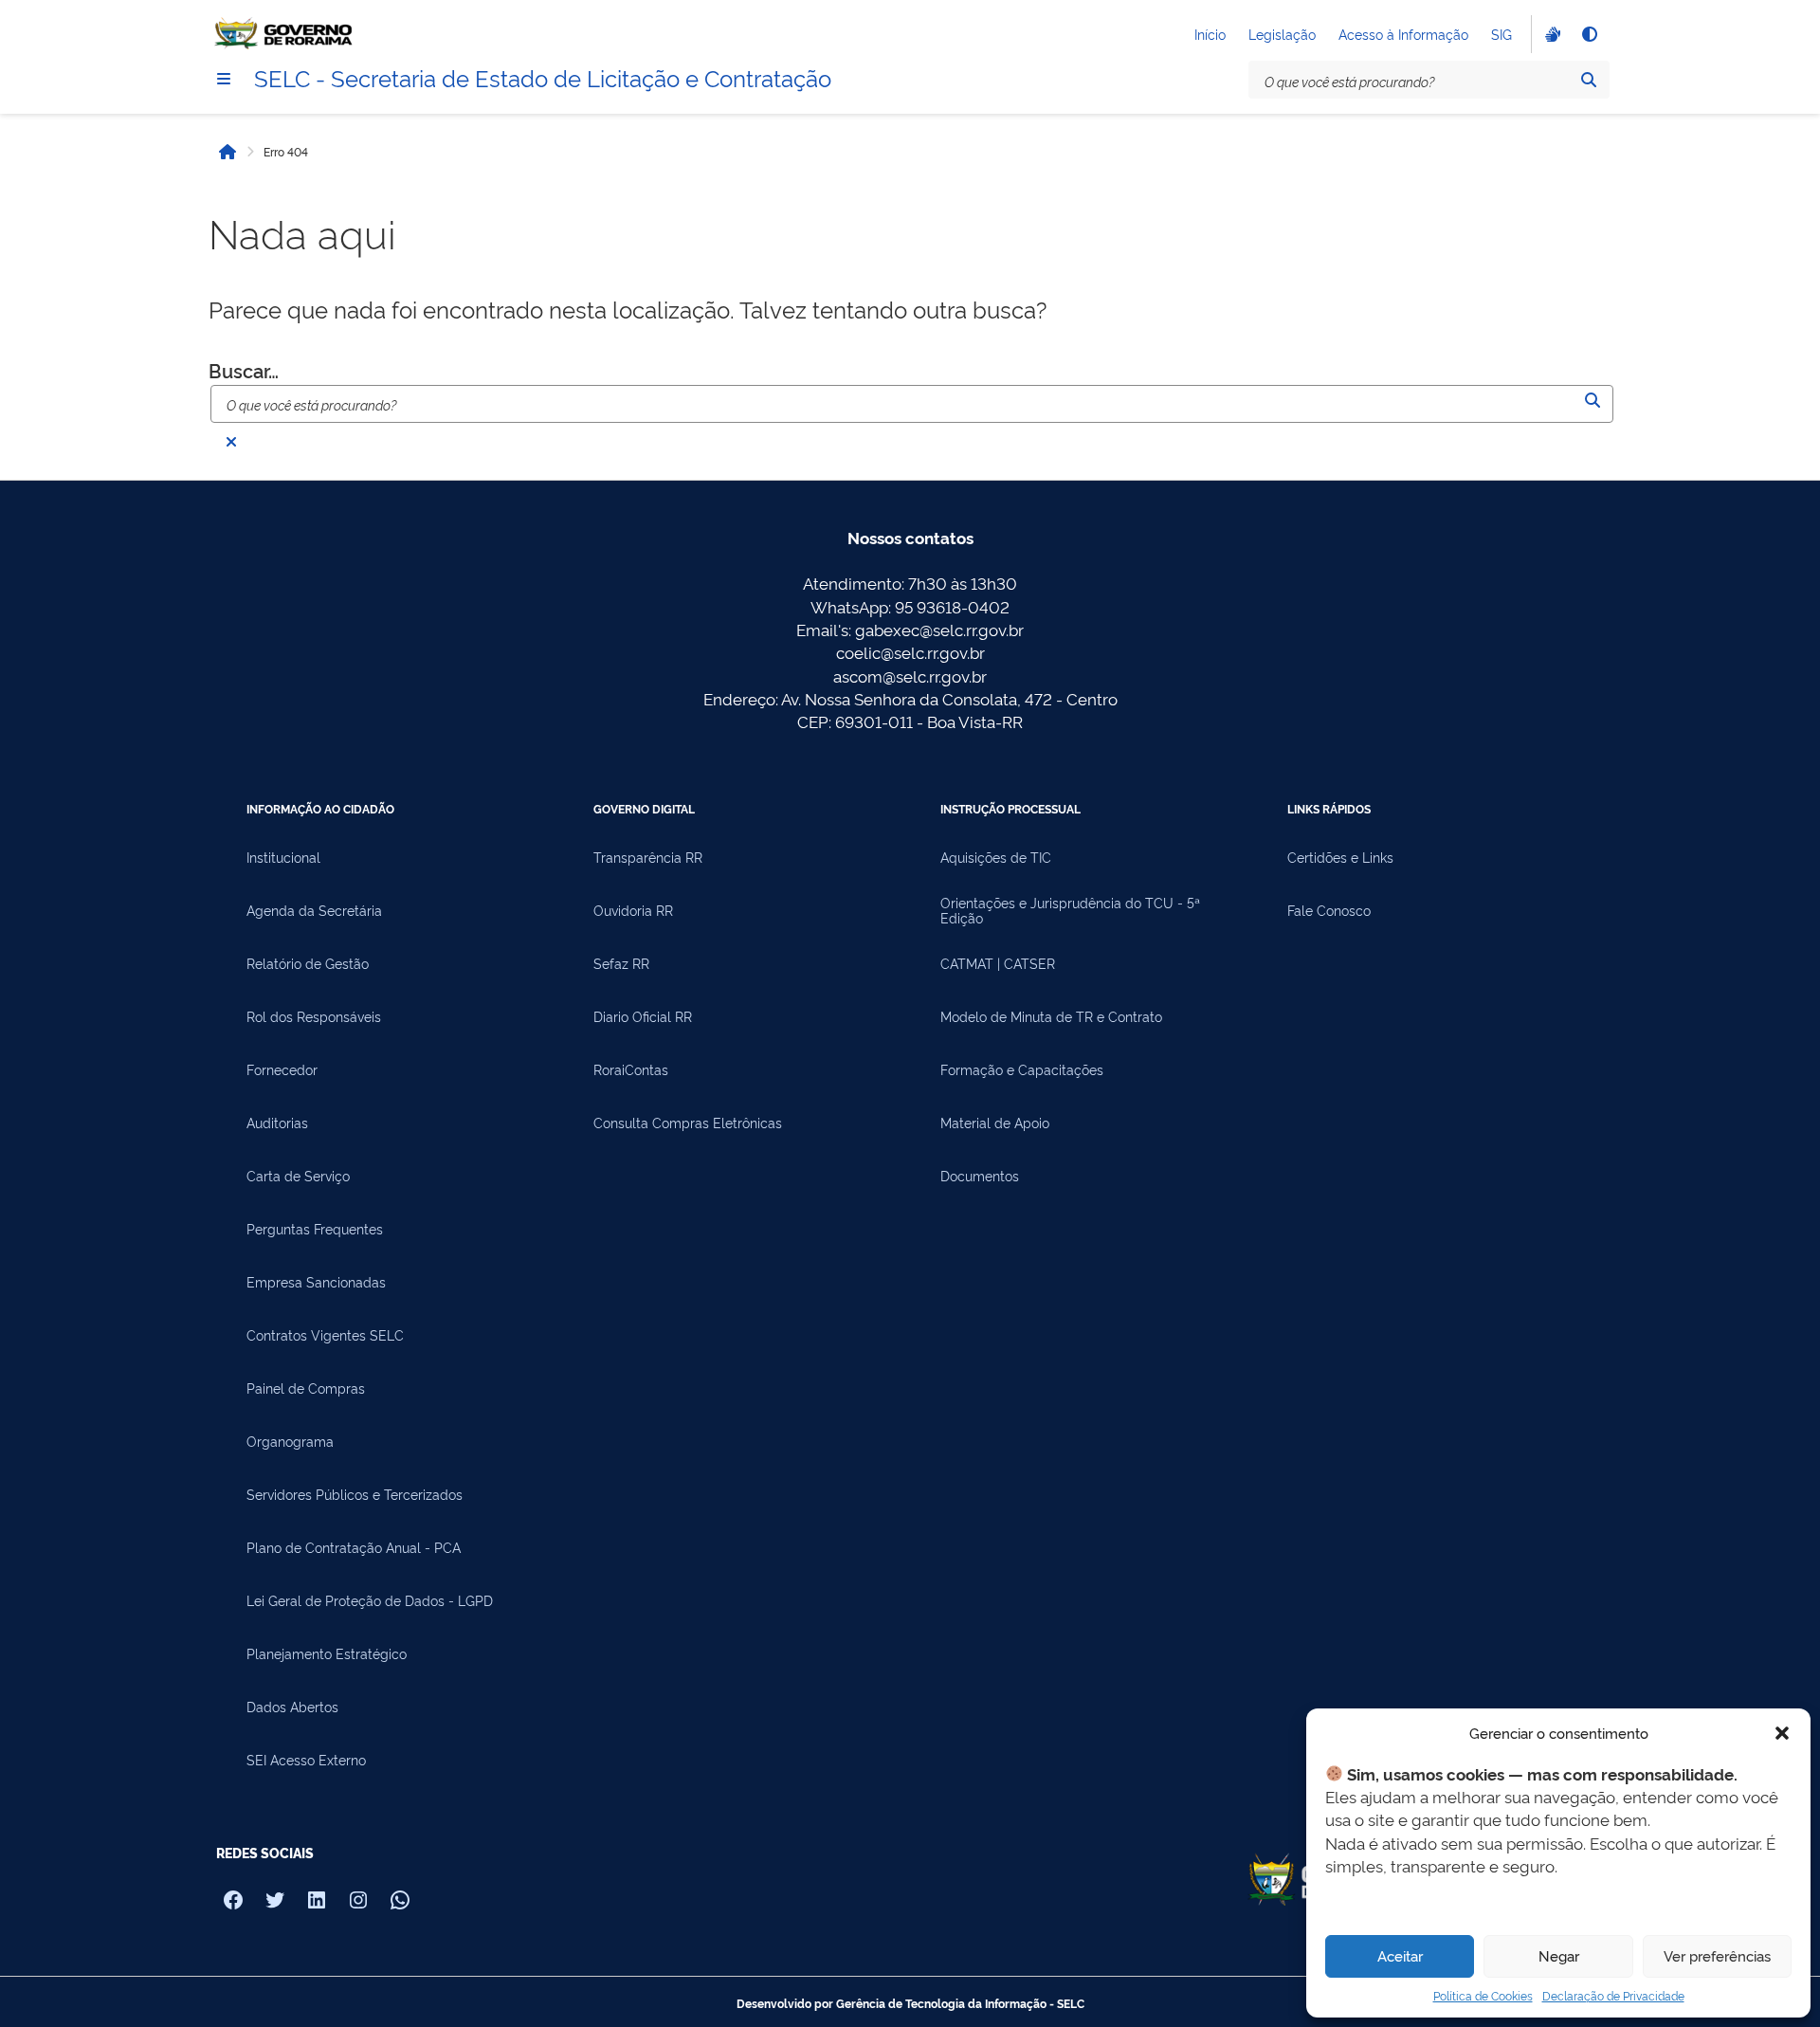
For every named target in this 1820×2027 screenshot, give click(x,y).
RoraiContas (631, 1069)
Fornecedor (282, 1069)
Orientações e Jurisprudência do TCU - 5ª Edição (1070, 910)
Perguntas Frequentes (315, 1229)
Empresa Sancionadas (316, 1282)
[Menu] (224, 79)
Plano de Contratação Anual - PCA (354, 1547)
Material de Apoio (995, 1123)
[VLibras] (1551, 34)
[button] (1782, 1733)
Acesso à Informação (1403, 34)
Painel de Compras (306, 1388)
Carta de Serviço (298, 1176)
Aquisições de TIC (996, 857)
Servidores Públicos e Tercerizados (355, 1494)
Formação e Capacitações (1022, 1069)
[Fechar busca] (231, 442)
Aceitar (1400, 1955)
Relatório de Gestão (308, 963)
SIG (1501, 34)
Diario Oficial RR (643, 1016)
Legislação (1282, 34)
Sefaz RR (621, 963)
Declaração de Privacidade (1613, 1995)
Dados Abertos (292, 1707)
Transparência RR (648, 857)
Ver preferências (1717, 1955)
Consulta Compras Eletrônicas (688, 1123)
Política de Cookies (1483, 1995)
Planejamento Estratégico (327, 1653)
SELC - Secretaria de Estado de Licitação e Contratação (543, 77)
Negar (1559, 1955)
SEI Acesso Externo (306, 1760)
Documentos (980, 1176)
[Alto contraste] (1589, 34)
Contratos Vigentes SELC (325, 1335)
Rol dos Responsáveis (314, 1016)
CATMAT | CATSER (998, 963)
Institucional (283, 857)
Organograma (290, 1441)
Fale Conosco (1329, 910)
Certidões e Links (1340, 857)
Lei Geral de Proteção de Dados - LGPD (370, 1600)
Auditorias (277, 1123)
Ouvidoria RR (633, 910)
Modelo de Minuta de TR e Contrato (1051, 1016)
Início (1210, 34)
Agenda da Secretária (314, 910)
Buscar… (244, 370)
